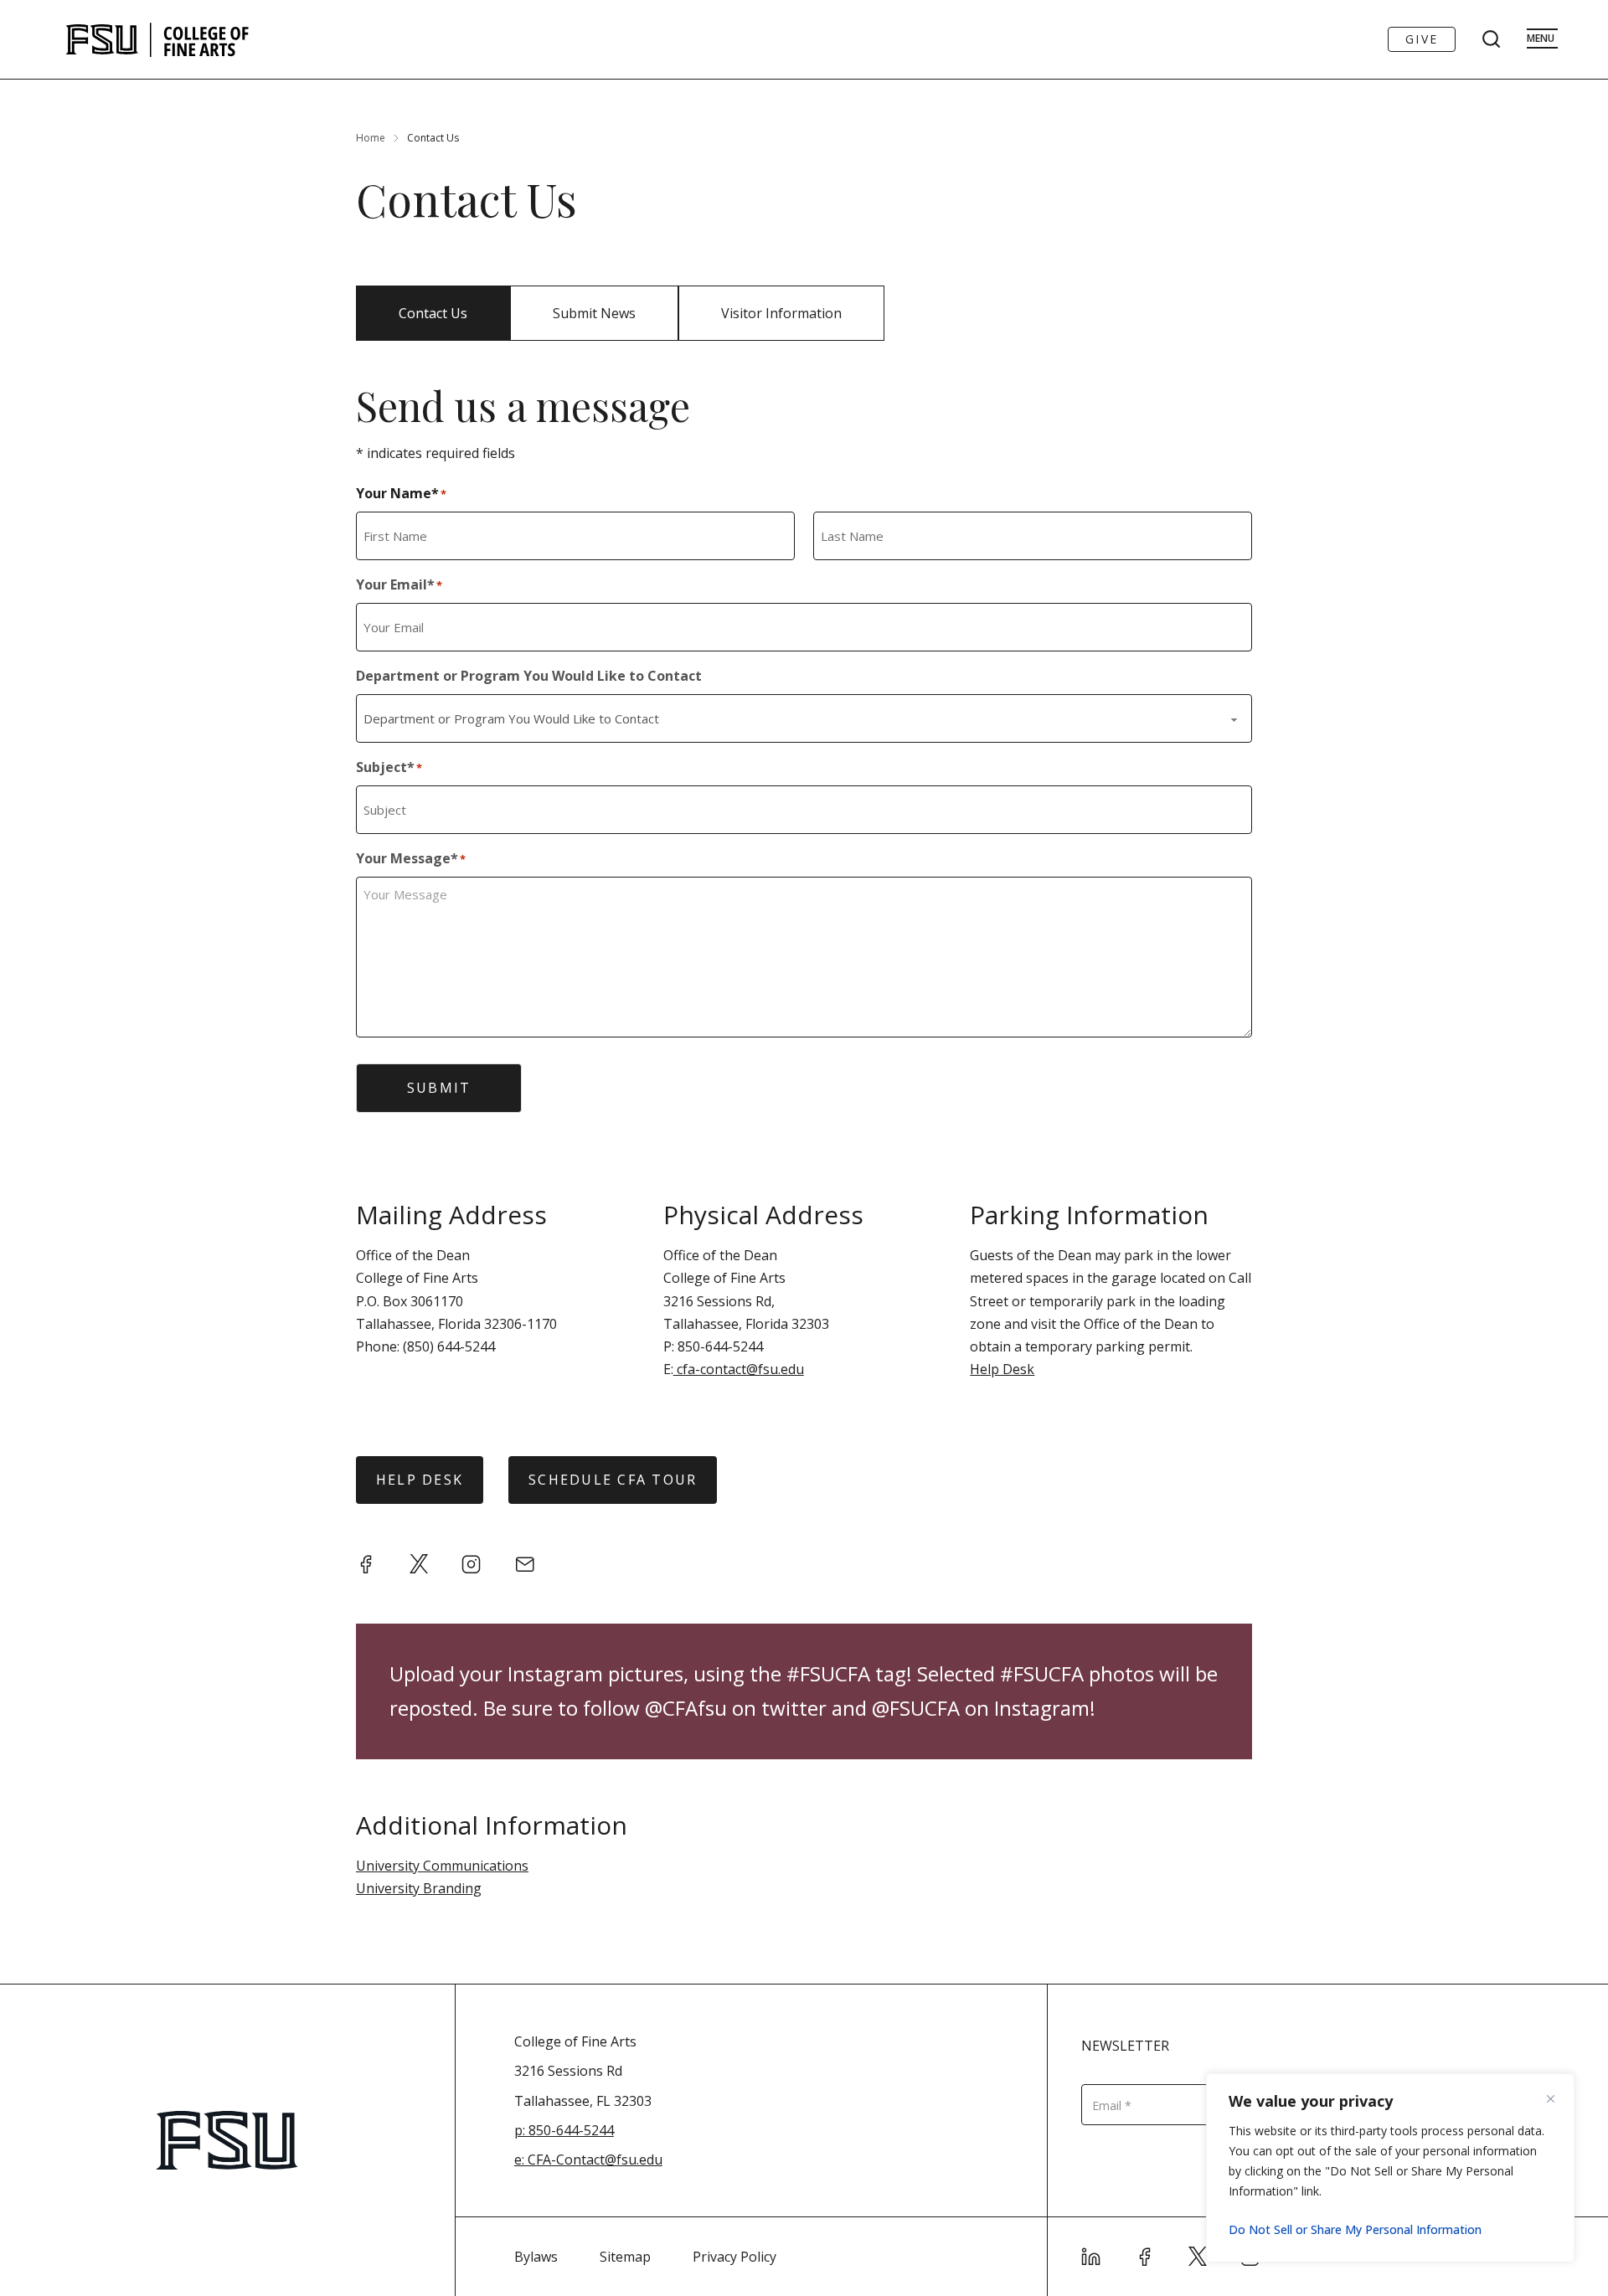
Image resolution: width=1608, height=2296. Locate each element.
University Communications (442, 1866)
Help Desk (1002, 1369)
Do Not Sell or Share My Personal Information (1355, 2229)
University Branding (419, 1888)
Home (371, 138)
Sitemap (625, 2257)
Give (1422, 39)
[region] (1390, 2168)
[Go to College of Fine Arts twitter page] (1198, 2257)
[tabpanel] (804, 1183)
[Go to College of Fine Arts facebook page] (1145, 2257)
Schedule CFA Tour (613, 1480)
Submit (439, 1088)
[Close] (1557, 2098)
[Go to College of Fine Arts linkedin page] (1091, 2257)
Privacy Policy (734, 2257)
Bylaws (536, 2257)
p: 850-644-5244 (564, 2130)
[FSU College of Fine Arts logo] (158, 39)
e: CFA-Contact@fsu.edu (588, 2160)
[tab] (433, 313)
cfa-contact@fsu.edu (739, 1369)
